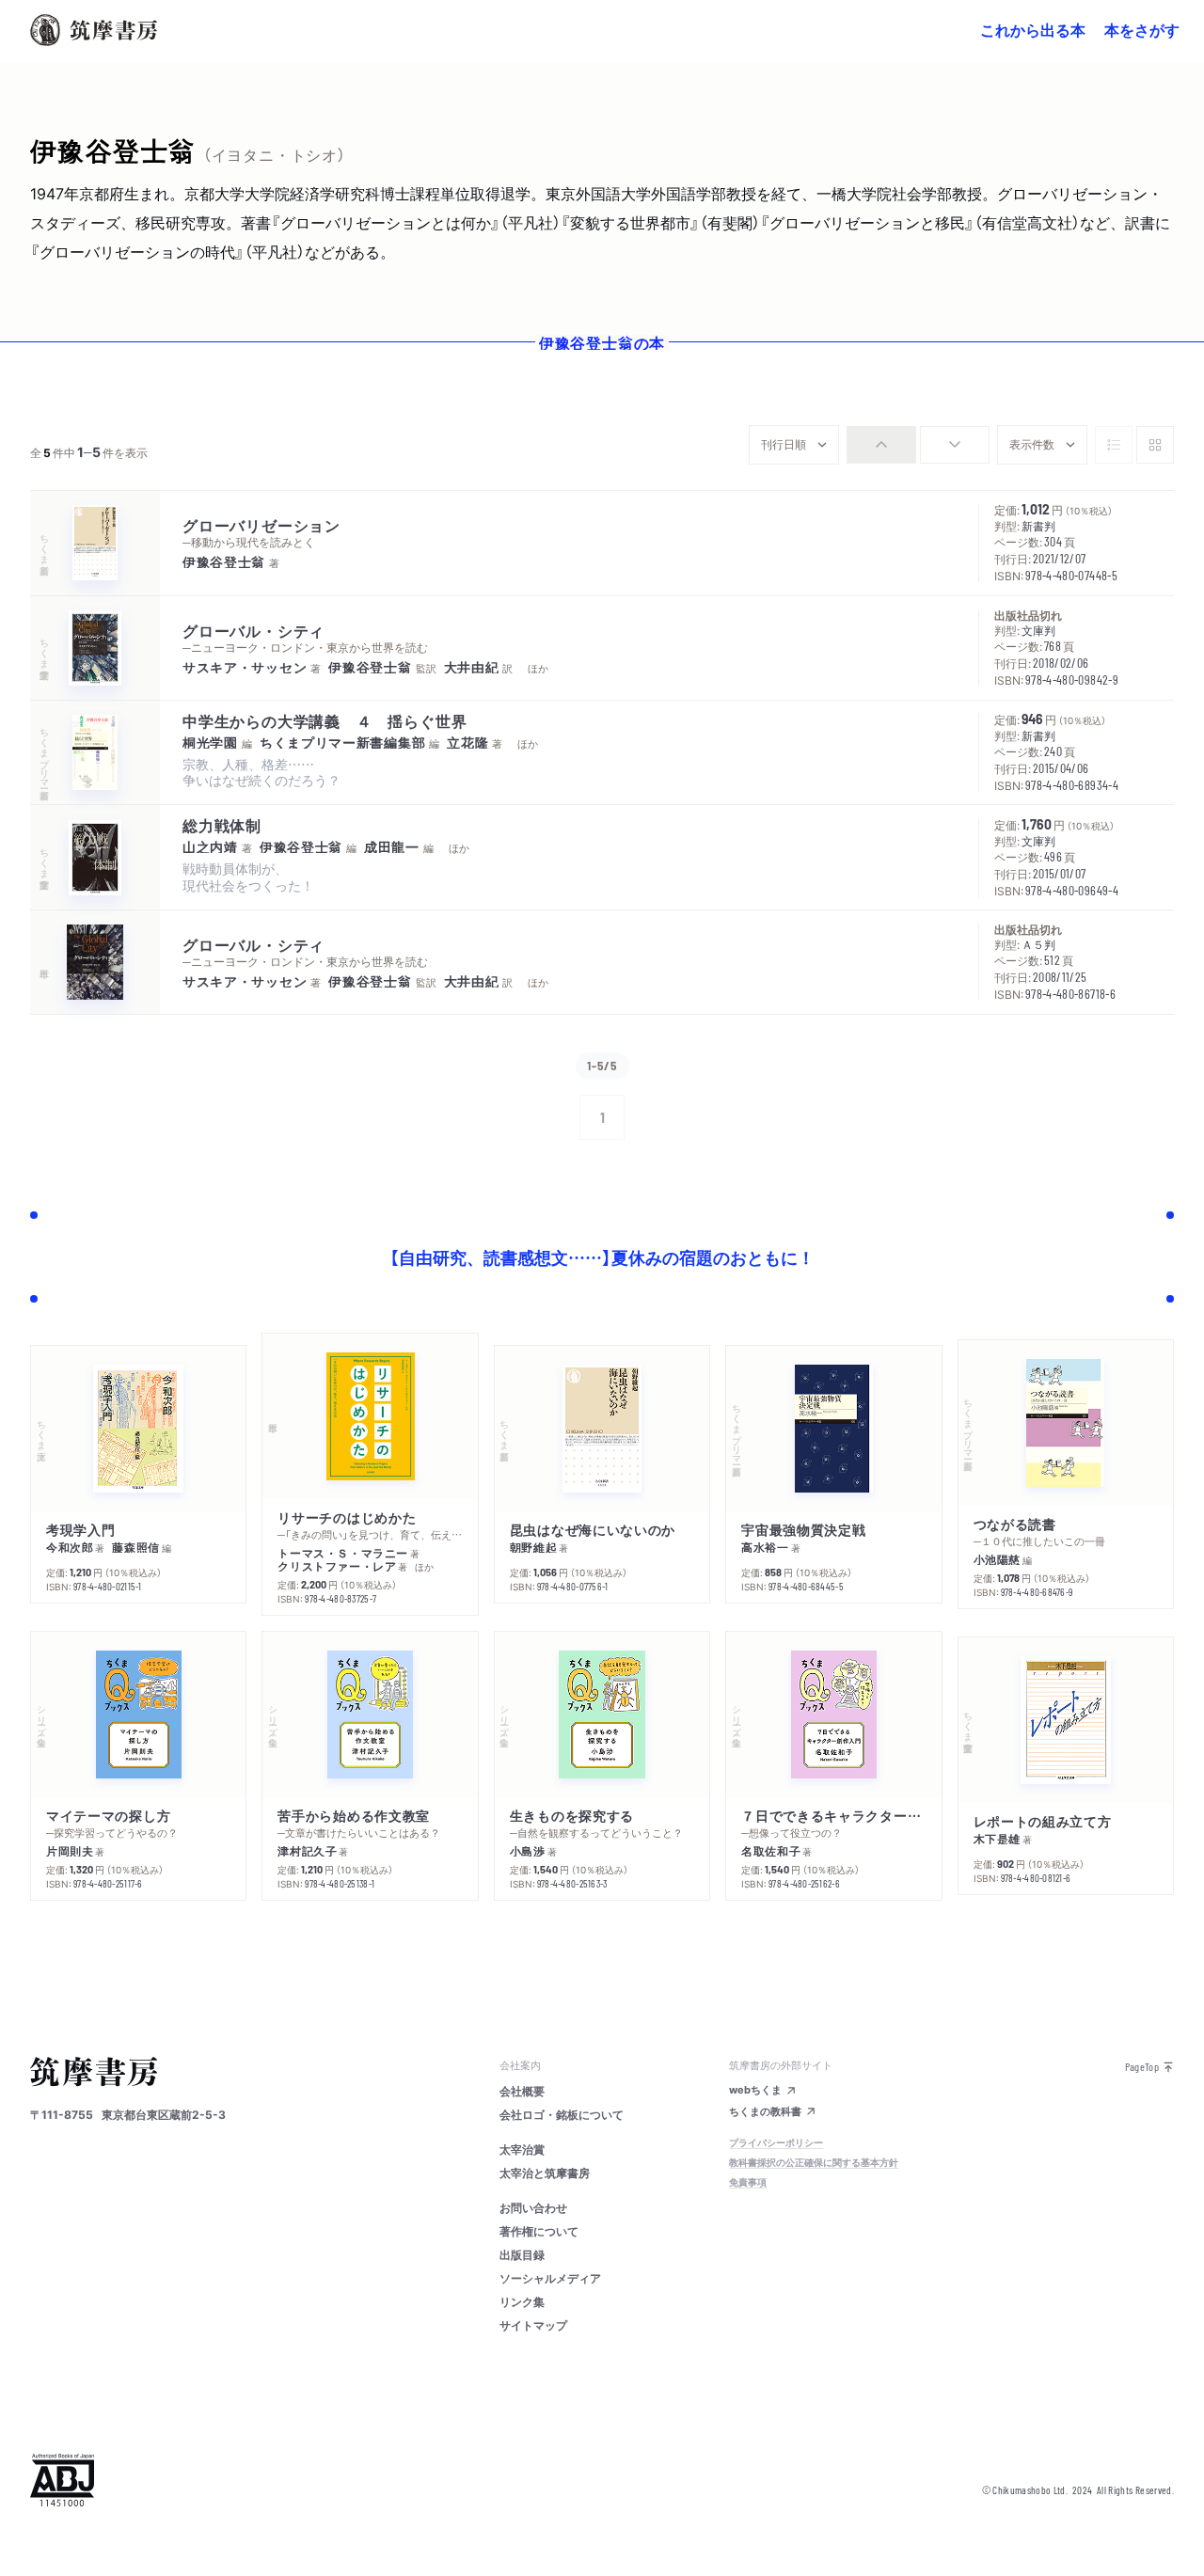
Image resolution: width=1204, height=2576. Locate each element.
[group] (918, 445)
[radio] (881, 445)
